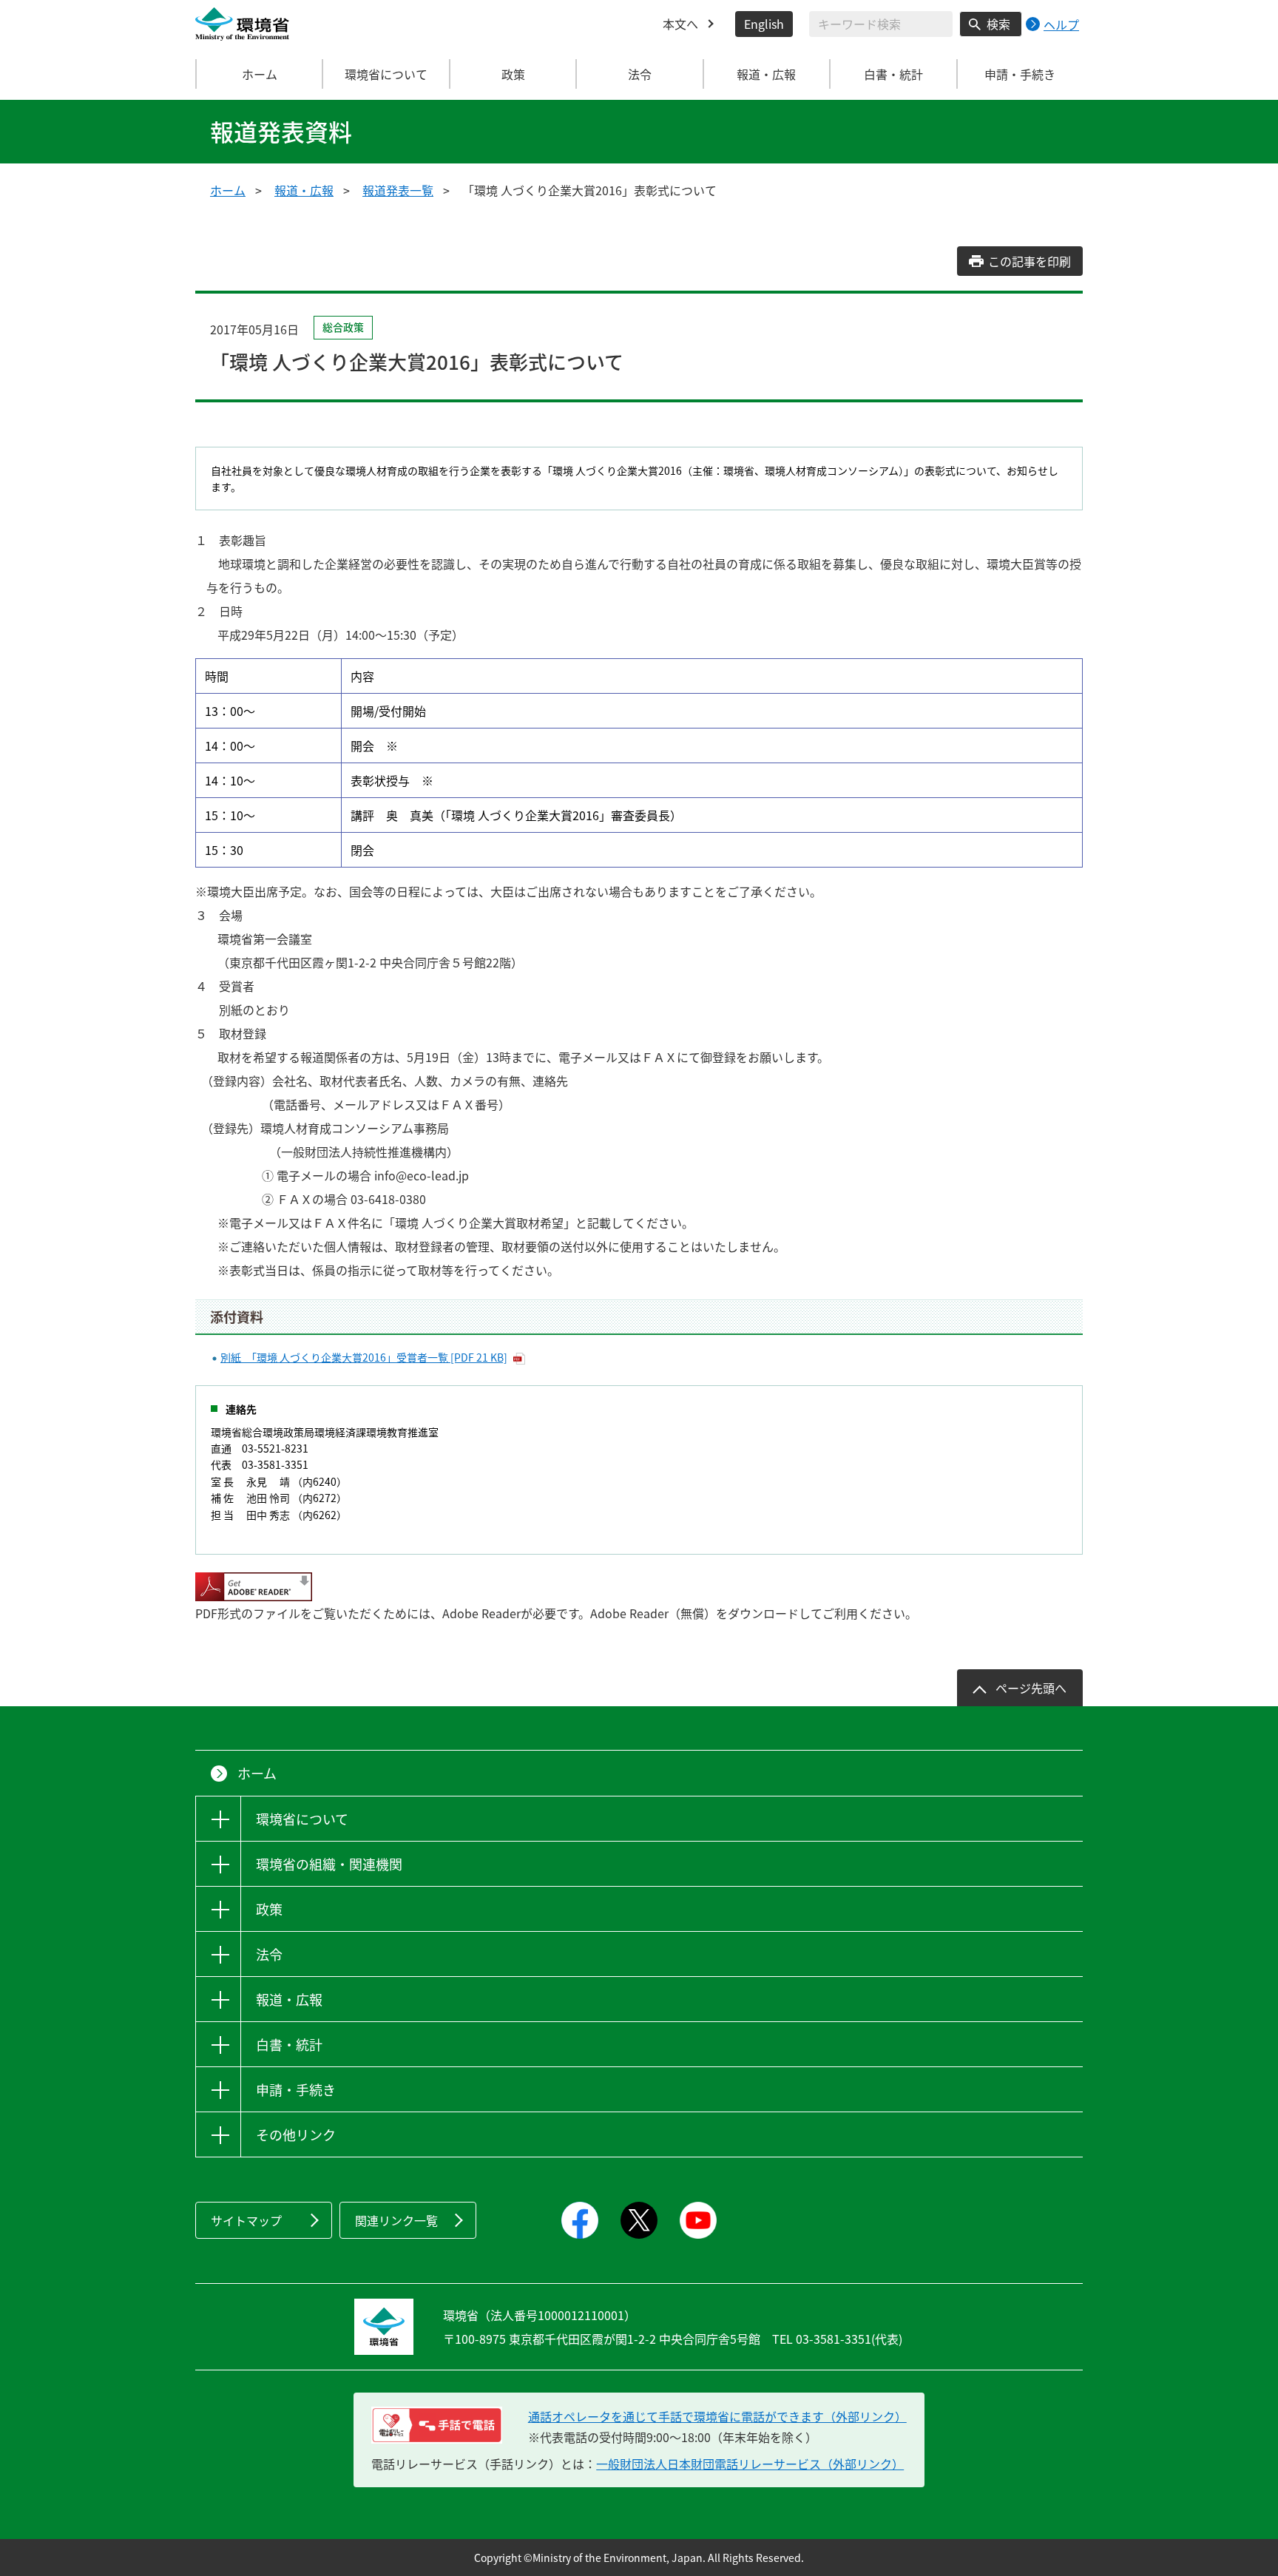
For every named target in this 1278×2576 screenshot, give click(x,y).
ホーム (260, 74)
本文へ (680, 24)
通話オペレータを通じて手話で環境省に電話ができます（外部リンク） (717, 2416)
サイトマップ (246, 2220)
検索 (998, 24)
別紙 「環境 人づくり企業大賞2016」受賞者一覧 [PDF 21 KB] (364, 1357)
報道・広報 (304, 190)
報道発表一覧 (398, 190)
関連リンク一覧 (396, 2220)
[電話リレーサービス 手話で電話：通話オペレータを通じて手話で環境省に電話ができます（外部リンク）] (437, 2425)
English (764, 24)
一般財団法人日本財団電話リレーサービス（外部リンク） (750, 2464)
